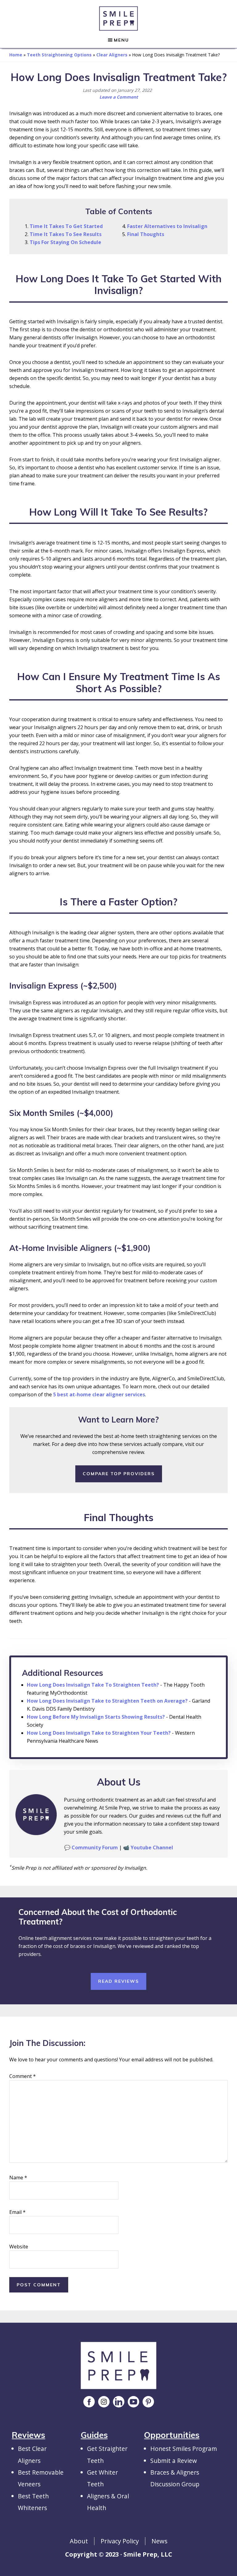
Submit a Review (174, 2461)
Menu (121, 40)
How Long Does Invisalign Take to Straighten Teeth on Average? (107, 1701)
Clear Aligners (112, 55)
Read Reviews (118, 1981)
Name (18, 2178)
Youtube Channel (152, 1847)
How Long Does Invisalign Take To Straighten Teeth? (93, 1685)
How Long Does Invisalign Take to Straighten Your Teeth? (99, 1733)
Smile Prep (118, 18)
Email (17, 2212)
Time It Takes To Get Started (66, 226)
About (79, 2541)
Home (16, 55)
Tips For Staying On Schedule (65, 242)
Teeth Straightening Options (59, 55)
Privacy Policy (120, 2541)
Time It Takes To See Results (66, 234)
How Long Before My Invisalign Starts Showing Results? (96, 1717)
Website (19, 2247)
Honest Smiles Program (184, 2449)
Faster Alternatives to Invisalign (167, 226)
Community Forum (95, 1847)
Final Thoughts (146, 234)
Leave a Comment (119, 97)
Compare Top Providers (119, 1474)
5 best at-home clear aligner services (99, 1394)
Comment (23, 2076)
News (160, 2541)
